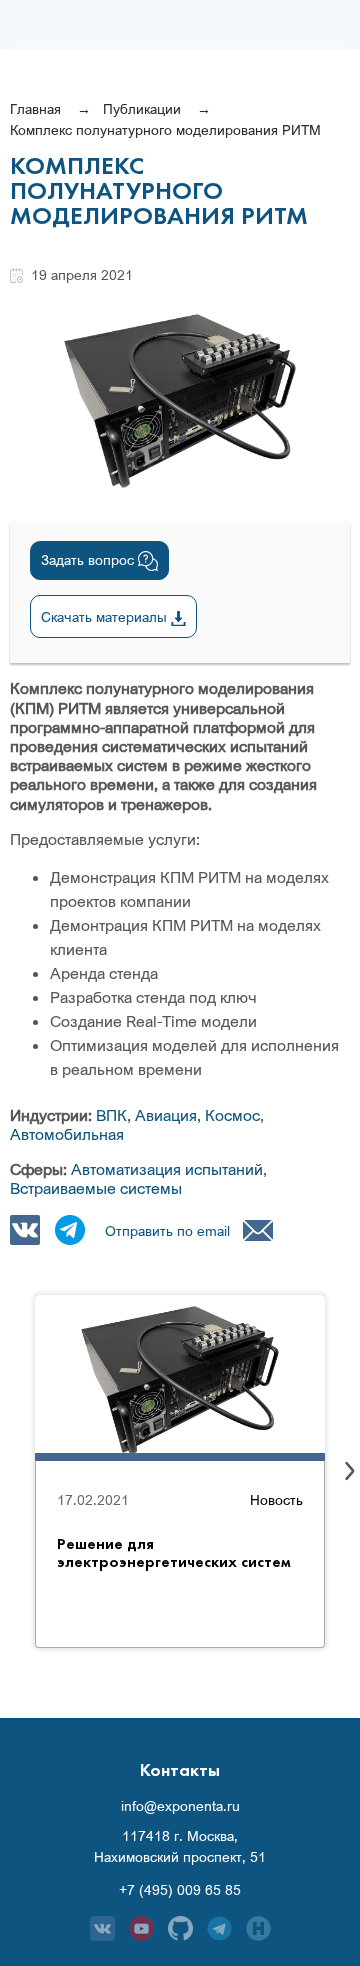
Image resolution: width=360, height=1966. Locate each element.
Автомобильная (67, 1134)
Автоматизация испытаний (167, 1169)
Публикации (142, 108)
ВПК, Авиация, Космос (178, 1115)
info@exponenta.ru (180, 1806)
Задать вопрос (89, 559)
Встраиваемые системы (96, 1188)
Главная (35, 108)
